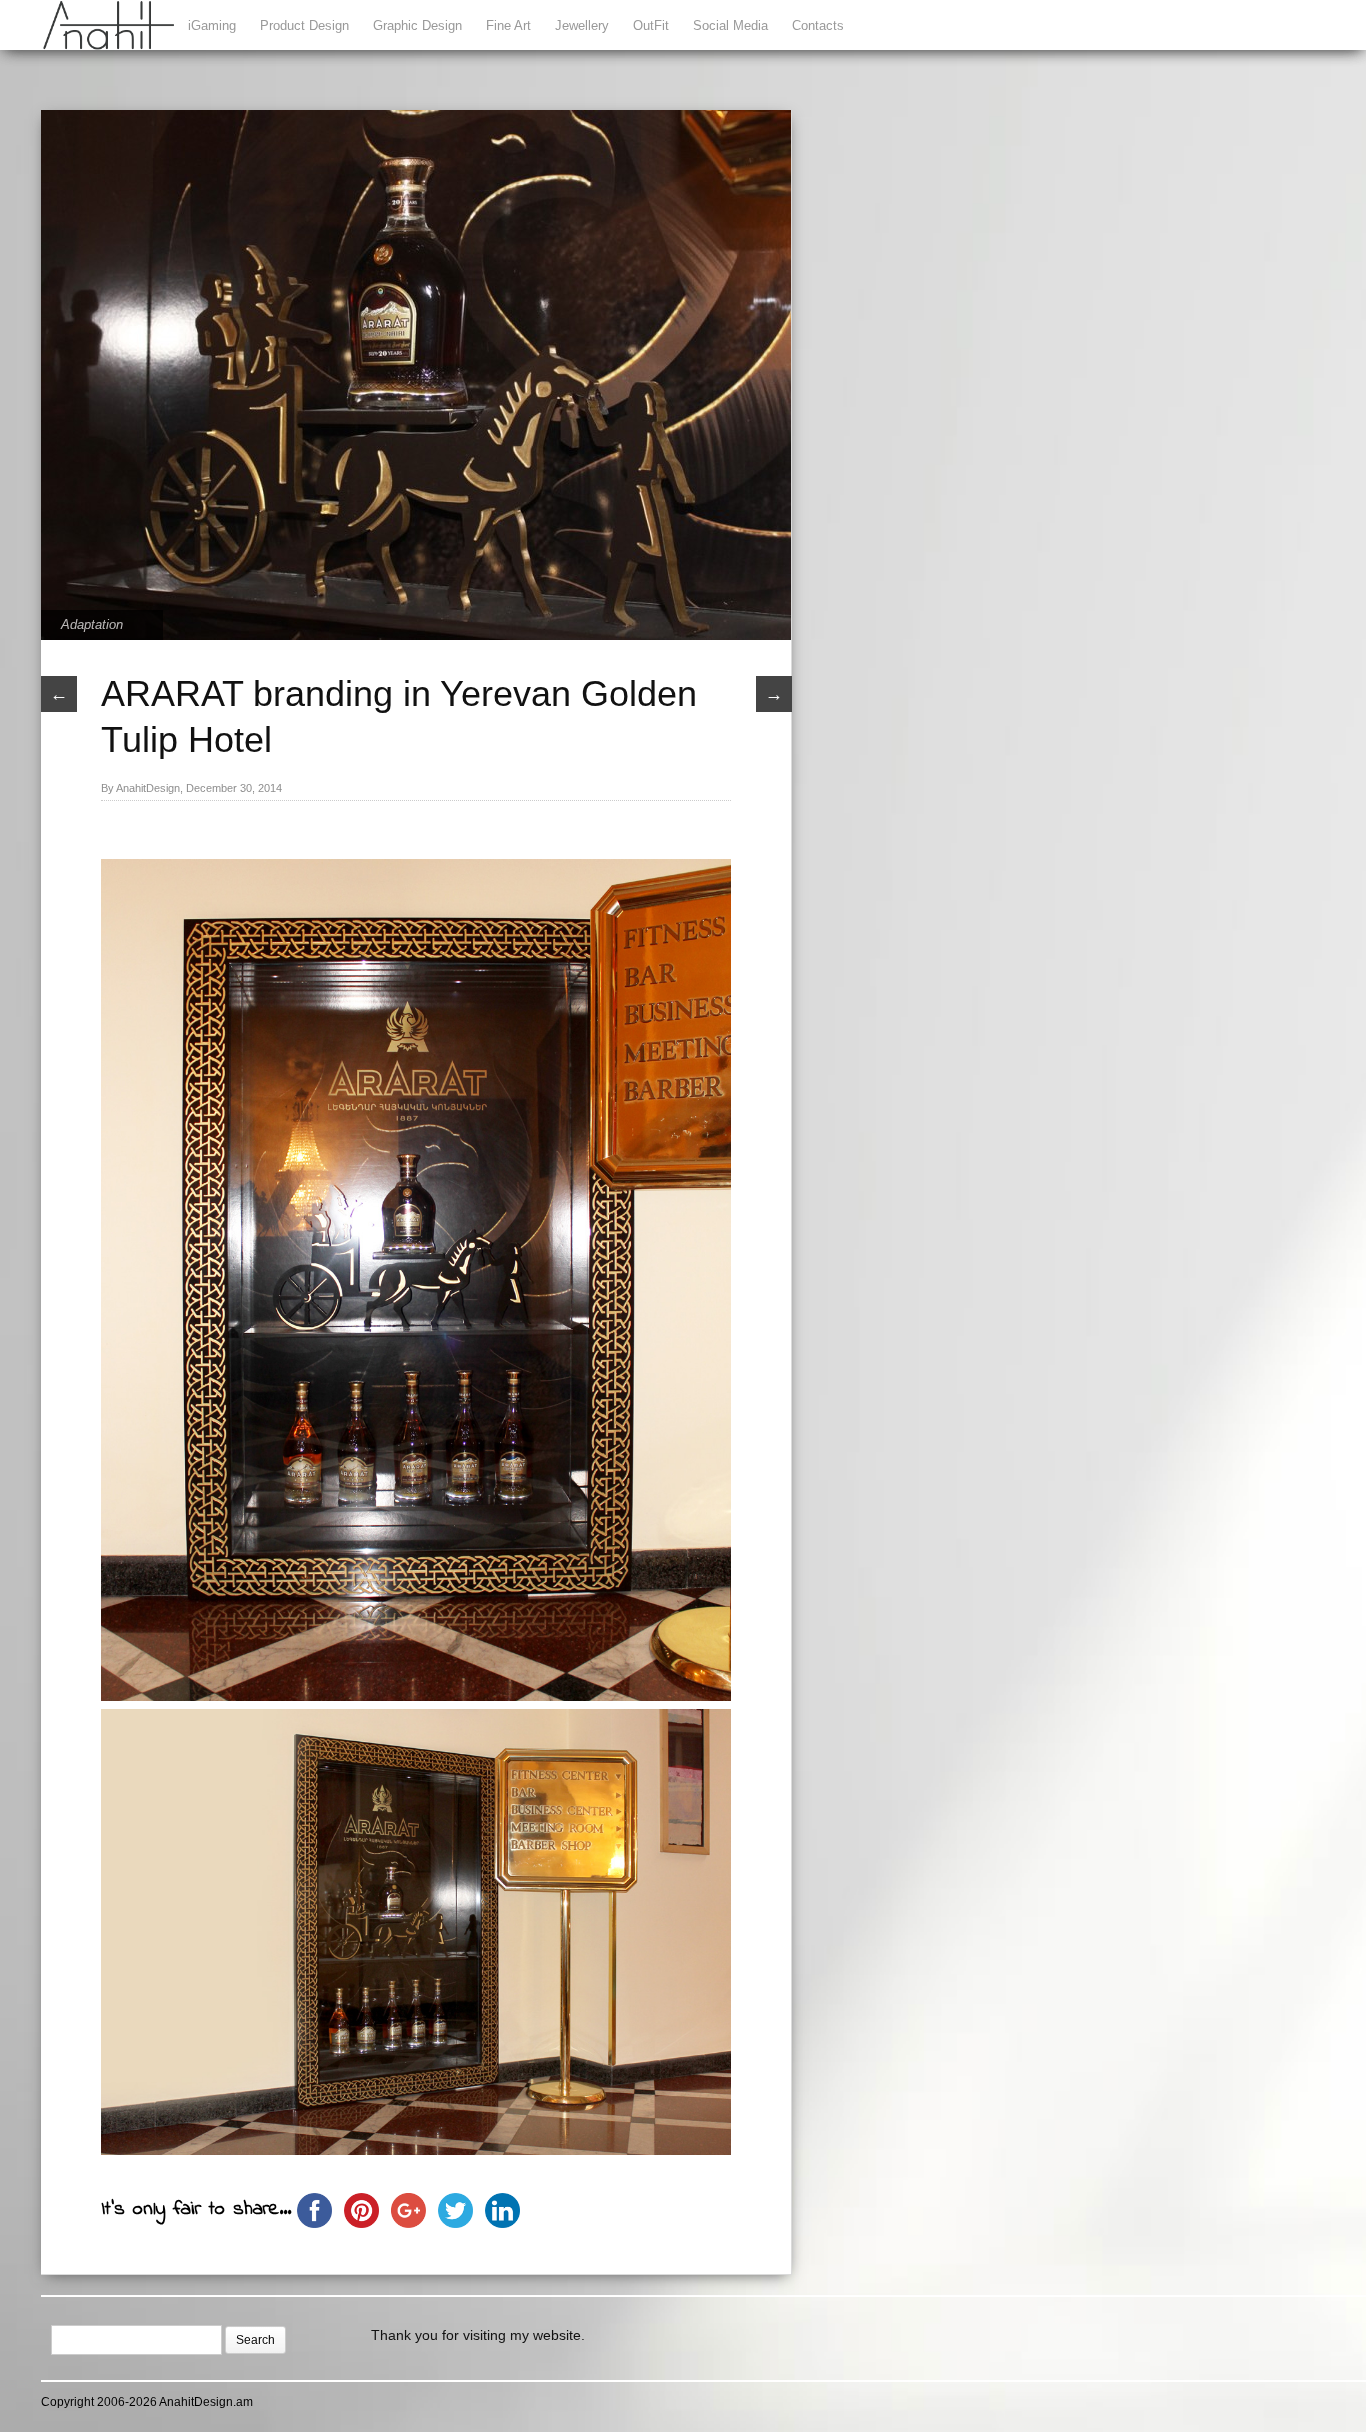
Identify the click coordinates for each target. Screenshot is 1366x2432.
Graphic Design (417, 25)
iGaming (212, 25)
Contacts (818, 25)
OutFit (651, 25)
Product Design (304, 25)
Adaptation (92, 624)
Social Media (730, 25)
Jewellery (582, 25)
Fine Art (508, 25)
